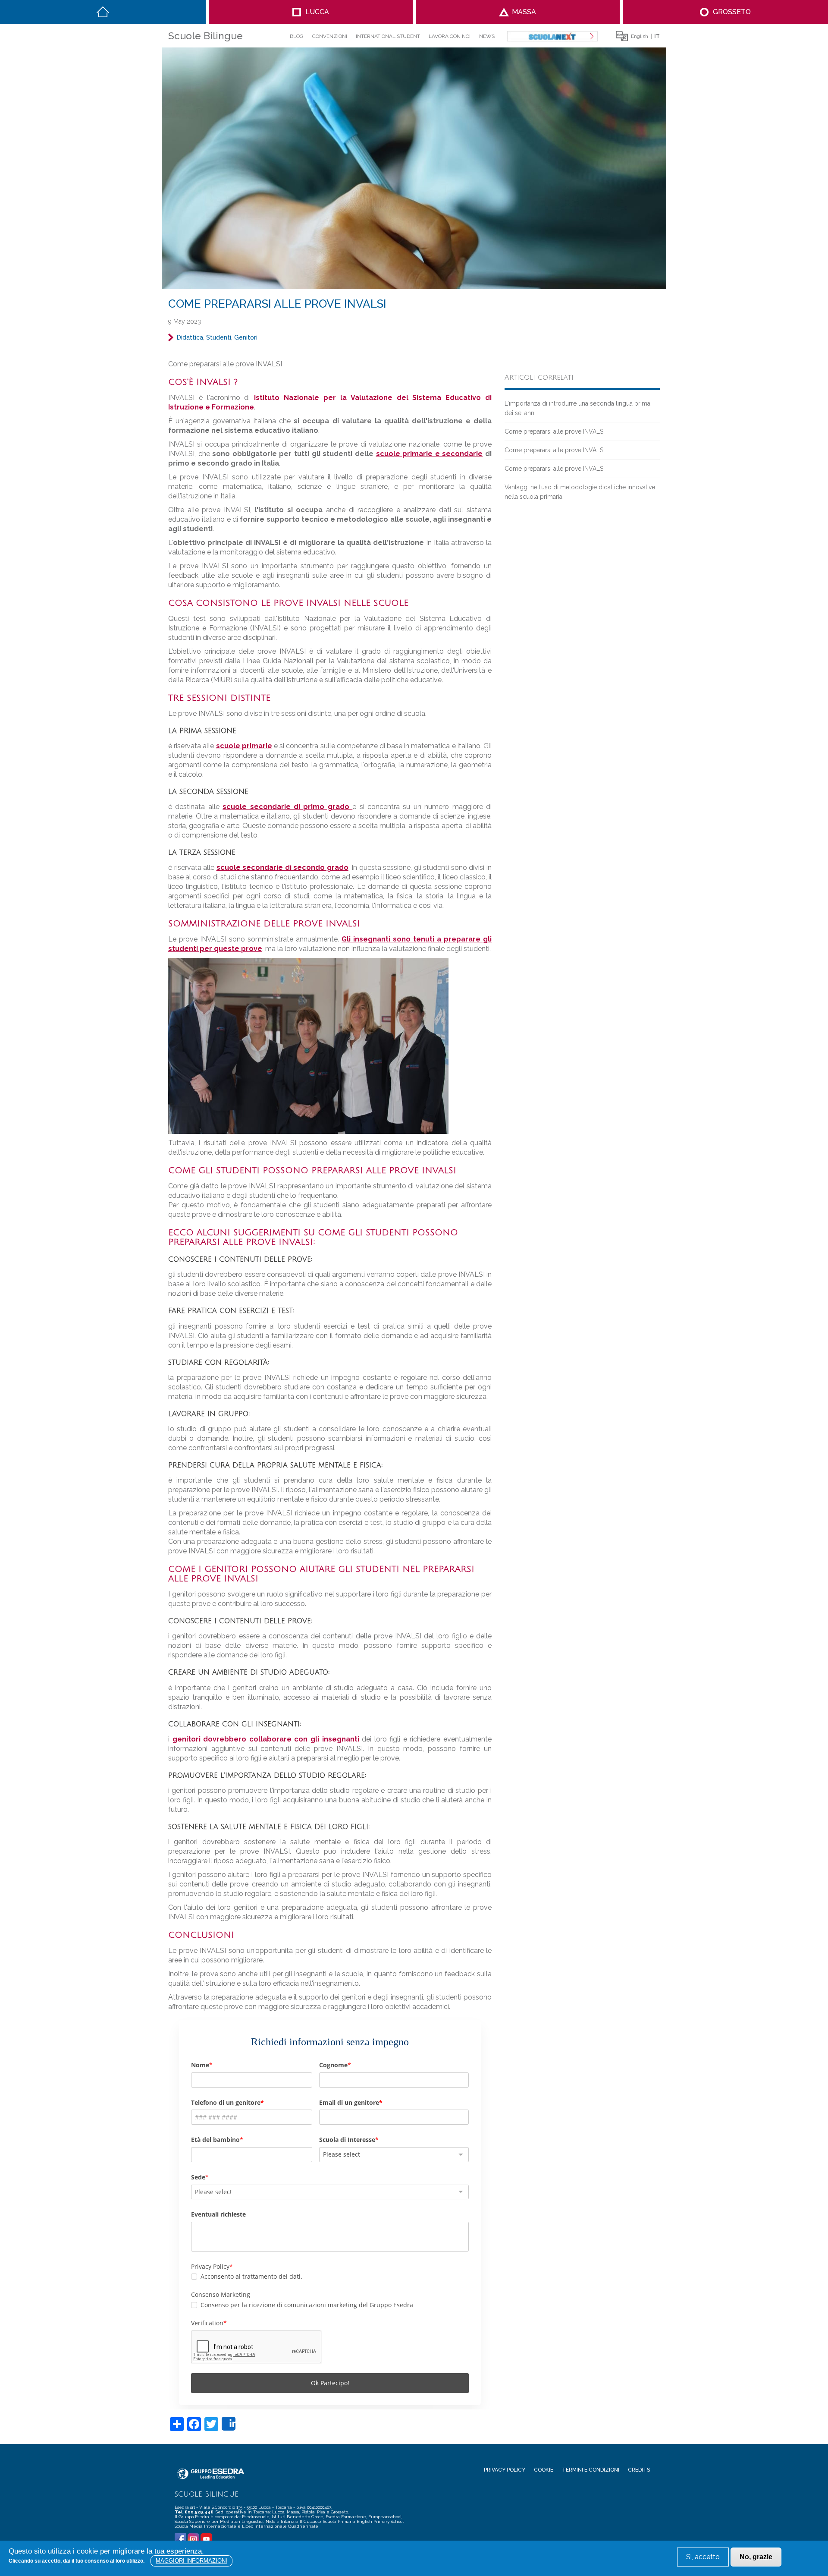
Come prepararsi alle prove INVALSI (555, 431)
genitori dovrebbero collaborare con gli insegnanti (266, 1739)
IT (657, 36)
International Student (388, 36)
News (487, 36)
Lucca (317, 12)
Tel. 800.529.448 (194, 2512)
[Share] (229, 2424)
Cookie (544, 2470)
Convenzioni (330, 36)
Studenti (219, 337)
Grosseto (732, 12)
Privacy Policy (505, 2470)
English (640, 36)
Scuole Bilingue (205, 36)
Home (103, 12)
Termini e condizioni (591, 2470)
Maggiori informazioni (191, 2561)
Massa (524, 12)
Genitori (246, 337)
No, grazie (756, 2557)
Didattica (190, 337)
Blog (297, 36)
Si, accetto (703, 2557)
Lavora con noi (450, 36)
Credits (639, 2470)
